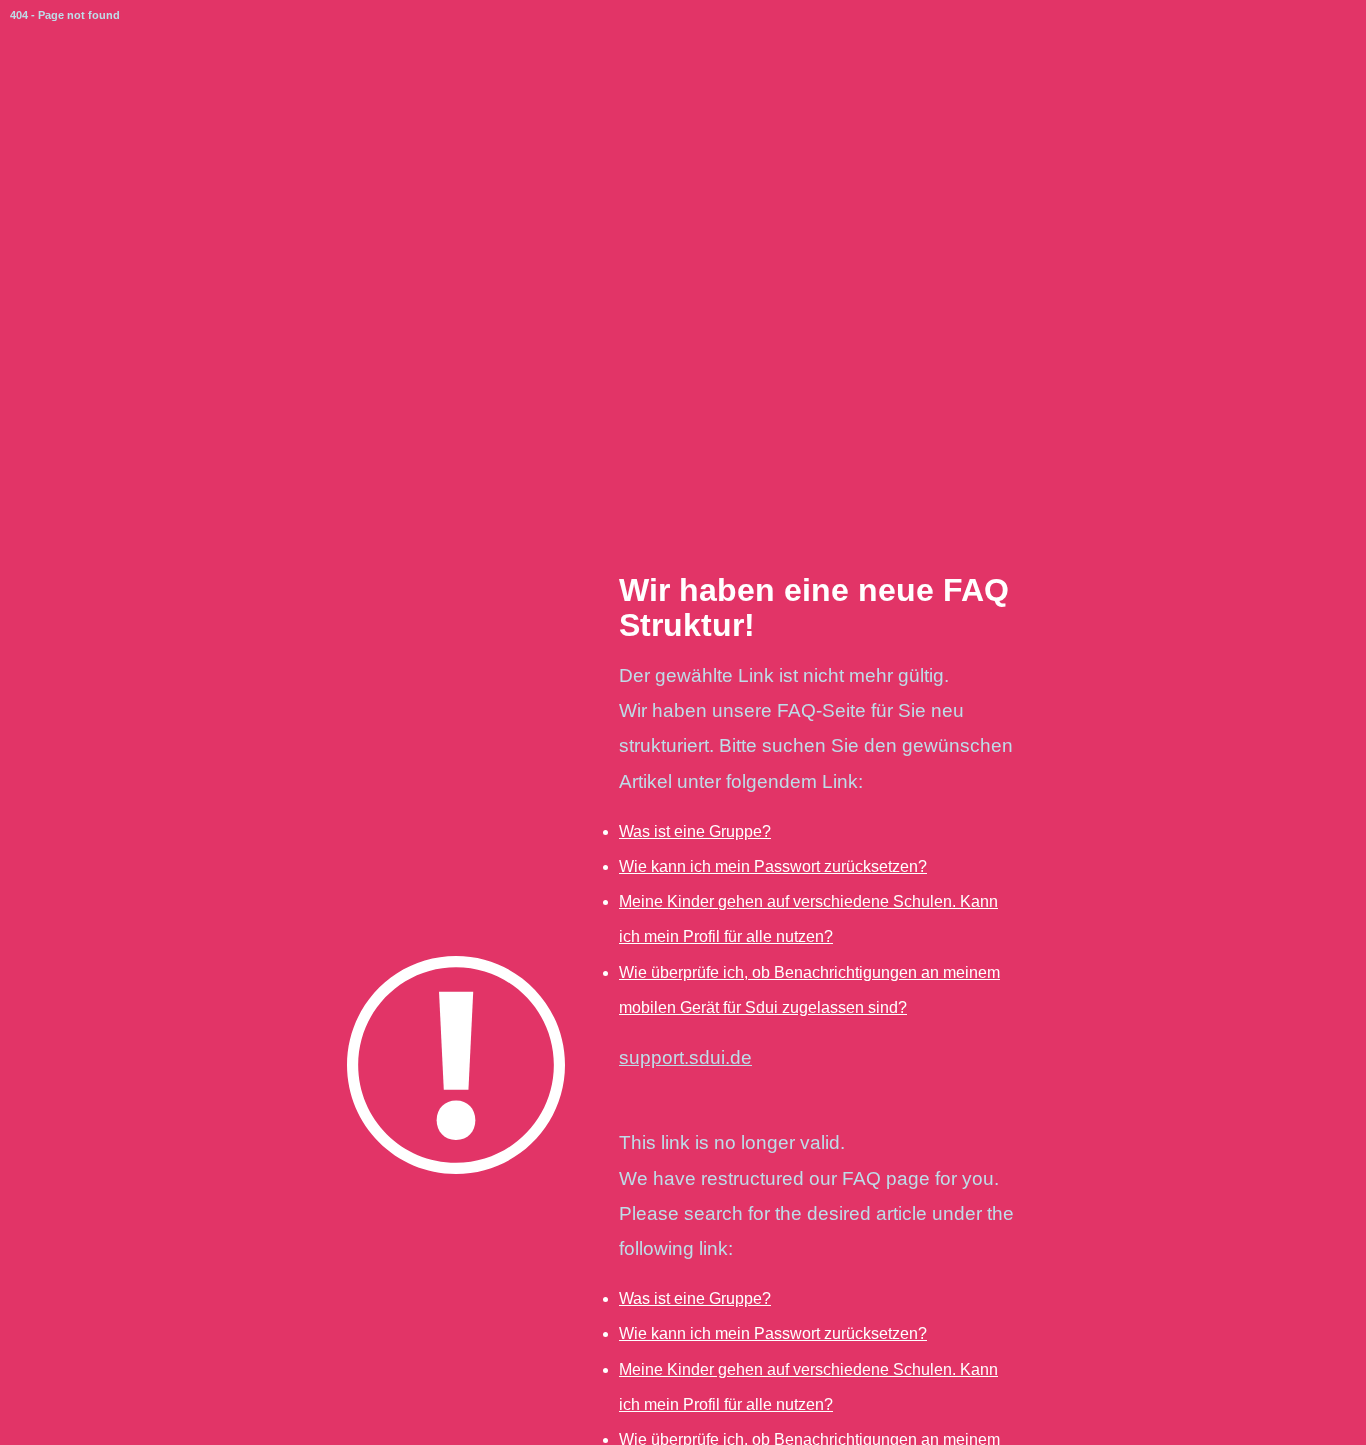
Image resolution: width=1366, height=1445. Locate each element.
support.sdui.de (685, 1057)
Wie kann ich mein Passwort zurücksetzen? (773, 866)
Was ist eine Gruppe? (695, 831)
